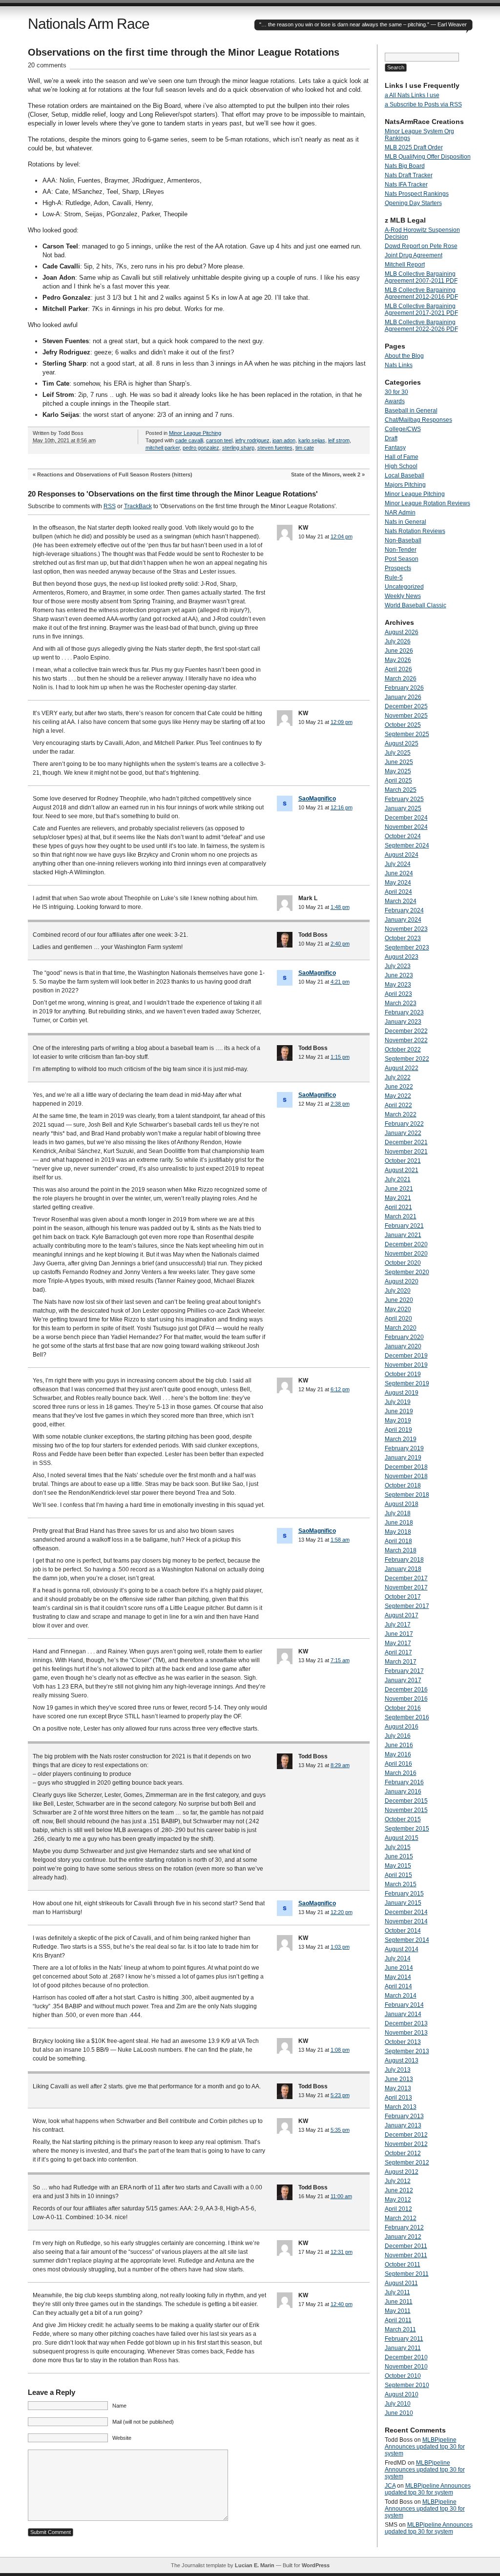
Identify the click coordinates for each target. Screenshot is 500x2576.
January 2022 (403, 1133)
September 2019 (407, 1383)
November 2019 (406, 1365)
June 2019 (399, 1411)
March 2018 (401, 1550)
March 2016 (401, 1773)
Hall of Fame (402, 457)
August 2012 (402, 2172)
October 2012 (403, 2153)
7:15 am (340, 1660)
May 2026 (398, 660)
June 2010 (399, 2413)
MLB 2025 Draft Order (414, 147)
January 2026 (403, 697)
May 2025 (398, 771)
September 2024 (407, 845)
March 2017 (401, 1662)
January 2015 (403, 1903)
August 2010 (402, 2394)
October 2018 (403, 1485)
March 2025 (401, 790)
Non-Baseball (403, 540)
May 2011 (398, 2311)
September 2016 (407, 1717)
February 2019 (404, 1448)
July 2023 (398, 966)
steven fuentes (275, 448)
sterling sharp (238, 448)
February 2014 (404, 2005)
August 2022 (402, 1068)
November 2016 (406, 1699)
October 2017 (403, 1597)
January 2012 (403, 2237)
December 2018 (406, 1467)
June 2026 (399, 651)
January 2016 (403, 1792)
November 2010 (406, 2367)
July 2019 (398, 1402)
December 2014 (406, 1912)
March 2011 (400, 2329)
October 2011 (403, 2265)
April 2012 (398, 2209)
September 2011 (407, 2274)
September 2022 (407, 1059)
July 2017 (398, 1625)
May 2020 (398, 1309)
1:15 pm (340, 1057)
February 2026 (404, 688)
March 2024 (401, 901)
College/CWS (403, 429)
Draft (391, 438)
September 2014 (407, 1940)
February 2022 (404, 1124)
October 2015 (403, 1819)
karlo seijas (312, 440)
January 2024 (403, 920)
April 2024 (398, 892)
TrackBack (138, 506)
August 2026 (402, 632)
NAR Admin (400, 513)
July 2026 (398, 641)
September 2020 (407, 1272)
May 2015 (398, 1866)
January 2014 (403, 2014)
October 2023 (403, 938)
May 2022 (398, 1096)
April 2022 (398, 1105)
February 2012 (404, 2227)
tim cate (305, 448)
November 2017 (406, 1587)
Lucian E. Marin (255, 2565)
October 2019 (403, 1374)
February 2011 (404, 2339)
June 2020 (399, 1300)
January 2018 (403, 1569)
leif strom (339, 440)
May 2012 (398, 2200)
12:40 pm (342, 2304)
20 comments (47, 65)
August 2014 (402, 1949)
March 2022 (401, 1114)
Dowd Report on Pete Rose (421, 246)
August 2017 (402, 1615)
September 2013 (407, 2051)
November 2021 (406, 1152)
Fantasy (395, 448)
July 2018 (398, 1513)
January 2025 (403, 808)
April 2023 (398, 994)
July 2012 (398, 2181)
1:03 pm (340, 1947)
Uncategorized (404, 587)
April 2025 (398, 781)
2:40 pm (340, 944)
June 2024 (399, 873)
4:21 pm (340, 982)
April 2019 (398, 1430)
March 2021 (401, 1216)
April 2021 (398, 1207)
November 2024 (406, 827)
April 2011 (398, 2320)
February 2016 (404, 1782)
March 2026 (401, 679)
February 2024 (404, 910)
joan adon (284, 440)
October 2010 (403, 2376)
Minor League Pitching (195, 433)
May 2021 (398, 1198)
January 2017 (403, 1680)
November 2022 (406, 1040)
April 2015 (398, 1875)
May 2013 (398, 2088)
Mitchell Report (405, 265)
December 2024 (406, 818)
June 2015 (399, 1856)
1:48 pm (340, 907)
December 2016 (406, 1690)
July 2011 (397, 2292)
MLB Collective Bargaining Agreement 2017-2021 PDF (421, 309)
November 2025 (406, 716)
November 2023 (406, 929)
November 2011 (406, 2255)
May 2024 (398, 883)
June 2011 (399, 2302)
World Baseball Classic (416, 605)
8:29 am (340, 1765)
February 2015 (404, 1894)
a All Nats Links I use (412, 95)
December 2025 (406, 706)
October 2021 (403, 1161)
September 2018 (407, 1495)
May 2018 (398, 1532)
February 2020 (404, 1337)
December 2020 (406, 1244)
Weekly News (403, 596)
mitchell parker (163, 448)
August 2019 (402, 1393)
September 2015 (407, 1829)
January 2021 (403, 1235)
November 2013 (406, 2033)
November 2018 (406, 1476)
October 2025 (403, 725)
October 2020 (403, 1263)
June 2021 (399, 1189)
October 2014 (403, 1931)
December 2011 (406, 2246)
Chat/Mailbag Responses (418, 420)
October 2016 (403, 1708)
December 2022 (406, 1031)
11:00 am (341, 2196)
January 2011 (403, 2348)
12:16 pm (342, 807)
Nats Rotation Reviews (415, 531)
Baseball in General (411, 411)
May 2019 (398, 1421)
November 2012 (406, 2144)
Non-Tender (401, 550)
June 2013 (399, 2079)
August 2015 (402, 1838)
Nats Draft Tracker (409, 175)
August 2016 (402, 1727)
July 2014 (398, 1958)
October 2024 (403, 836)
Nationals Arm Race (89, 24)
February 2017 (404, 1671)
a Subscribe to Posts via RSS (423, 104)
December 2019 (406, 1356)
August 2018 (402, 1504)
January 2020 (403, 1346)
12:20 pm (342, 1912)
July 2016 (398, 1736)
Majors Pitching (405, 485)
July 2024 (398, 864)
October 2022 (403, 1050)
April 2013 (398, 2098)
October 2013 (403, 2042)
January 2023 (403, 1022)
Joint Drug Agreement (414, 255)
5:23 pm (340, 2095)
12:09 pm (342, 722)
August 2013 (402, 2061)
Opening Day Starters (413, 203)
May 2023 (398, 985)
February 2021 (404, 1226)
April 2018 (398, 1541)
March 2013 (401, 2107)
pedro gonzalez (201, 448)
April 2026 (398, 669)
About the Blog (404, 356)
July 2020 (398, 1291)
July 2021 (398, 1179)
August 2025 (402, 743)
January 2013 (403, 2125)
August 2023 (402, 957)
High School (401, 466)
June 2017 (399, 1634)
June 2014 (399, 1968)
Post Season (402, 559)
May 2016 (398, 1754)
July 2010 (398, 2404)
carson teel (219, 440)
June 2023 (399, 975)
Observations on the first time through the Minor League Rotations (184, 52)
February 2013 (404, 2116)
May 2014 (398, 1977)
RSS (110, 506)
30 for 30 (396, 392)
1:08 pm (340, 2050)
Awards (395, 401)
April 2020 (398, 1319)
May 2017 (398, 1643)
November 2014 (406, 1921)
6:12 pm (340, 1389)
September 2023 (407, 948)
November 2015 (406, 1810)
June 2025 (399, 762)
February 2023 (404, 1012)
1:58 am (340, 1540)
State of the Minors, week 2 (326, 474)
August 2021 (402, 1170)
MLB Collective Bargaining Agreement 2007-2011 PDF (421, 277)
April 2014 (398, 1986)
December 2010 (406, 2357)
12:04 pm (342, 536)
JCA (390, 2486)
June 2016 (399, 1745)
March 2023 (401, 1003)
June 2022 (399, 1087)
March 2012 (401, 2218)
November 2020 (406, 1254)
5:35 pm (340, 2130)
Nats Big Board (405, 166)
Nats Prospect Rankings (417, 194)
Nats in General (406, 522)
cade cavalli (189, 440)
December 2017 (406, 1578)
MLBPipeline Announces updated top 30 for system (425, 2447)
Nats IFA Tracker (406, 185)
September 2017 (407, 1606)
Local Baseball (405, 475)
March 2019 (401, 1439)
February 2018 (404, 1560)
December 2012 (406, 2135)
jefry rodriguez (252, 440)
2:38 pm (340, 1104)
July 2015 (398, 1847)
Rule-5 (394, 577)
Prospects (398, 568)
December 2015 (406, 1801)
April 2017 (398, 1652)
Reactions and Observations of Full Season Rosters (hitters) (115, 474)
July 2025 (398, 753)
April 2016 (398, 1764)
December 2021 (406, 1142)
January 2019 (403, 1458)
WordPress (316, 2565)
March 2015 (401, 1884)
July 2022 (398, 1077)
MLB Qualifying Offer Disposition (428, 157)
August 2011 (401, 2283)
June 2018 (399, 1523)
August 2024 (402, 855)
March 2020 (401, 1328)
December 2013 (406, 2023)
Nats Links (399, 365)
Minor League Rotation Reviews (427, 503)
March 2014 (401, 1996)
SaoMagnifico (317, 799)
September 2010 (407, 2385)
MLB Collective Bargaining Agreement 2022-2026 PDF (421, 326)
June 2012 (399, 2190)
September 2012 (407, 2163)
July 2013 (398, 2070)
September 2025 (407, 734)
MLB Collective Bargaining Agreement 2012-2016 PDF (421, 293)
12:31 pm (342, 2252)
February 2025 (404, 799)
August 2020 (402, 1281)
